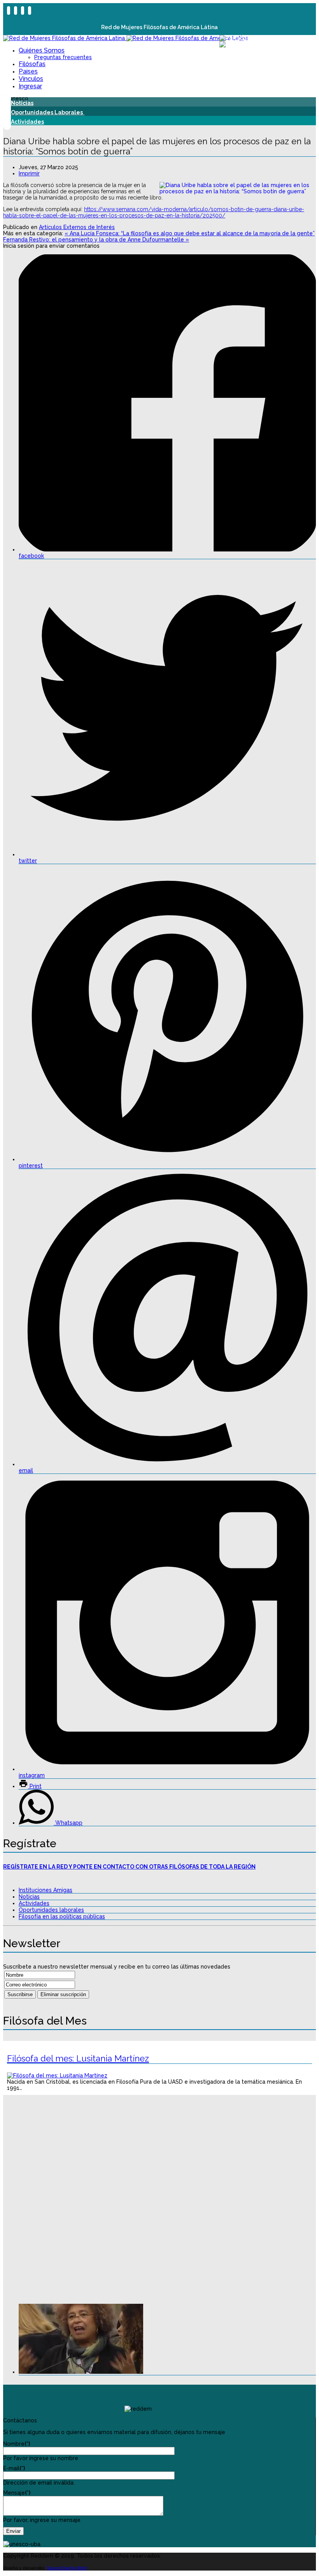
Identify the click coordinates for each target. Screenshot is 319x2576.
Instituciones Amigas (46, 1890)
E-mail (14, 2468)
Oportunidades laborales (51, 1910)
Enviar (13, 2531)
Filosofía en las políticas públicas (62, 1916)
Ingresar (30, 86)
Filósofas (32, 64)
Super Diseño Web (67, 2568)
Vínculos (31, 79)
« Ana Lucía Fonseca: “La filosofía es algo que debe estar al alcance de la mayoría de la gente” (190, 233)
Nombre (17, 2444)
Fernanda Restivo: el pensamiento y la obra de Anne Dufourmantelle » (96, 240)
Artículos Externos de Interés (77, 227)
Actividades (34, 1903)
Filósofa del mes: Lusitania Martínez (78, 2058)
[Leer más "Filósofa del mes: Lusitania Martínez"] (57, 2075)
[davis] (81, 2372)
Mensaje (17, 2493)
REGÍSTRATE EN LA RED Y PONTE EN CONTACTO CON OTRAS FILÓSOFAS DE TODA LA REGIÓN (129, 1867)
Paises (28, 71)
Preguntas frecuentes (63, 57)
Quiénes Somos (42, 50)
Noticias (29, 1897)
